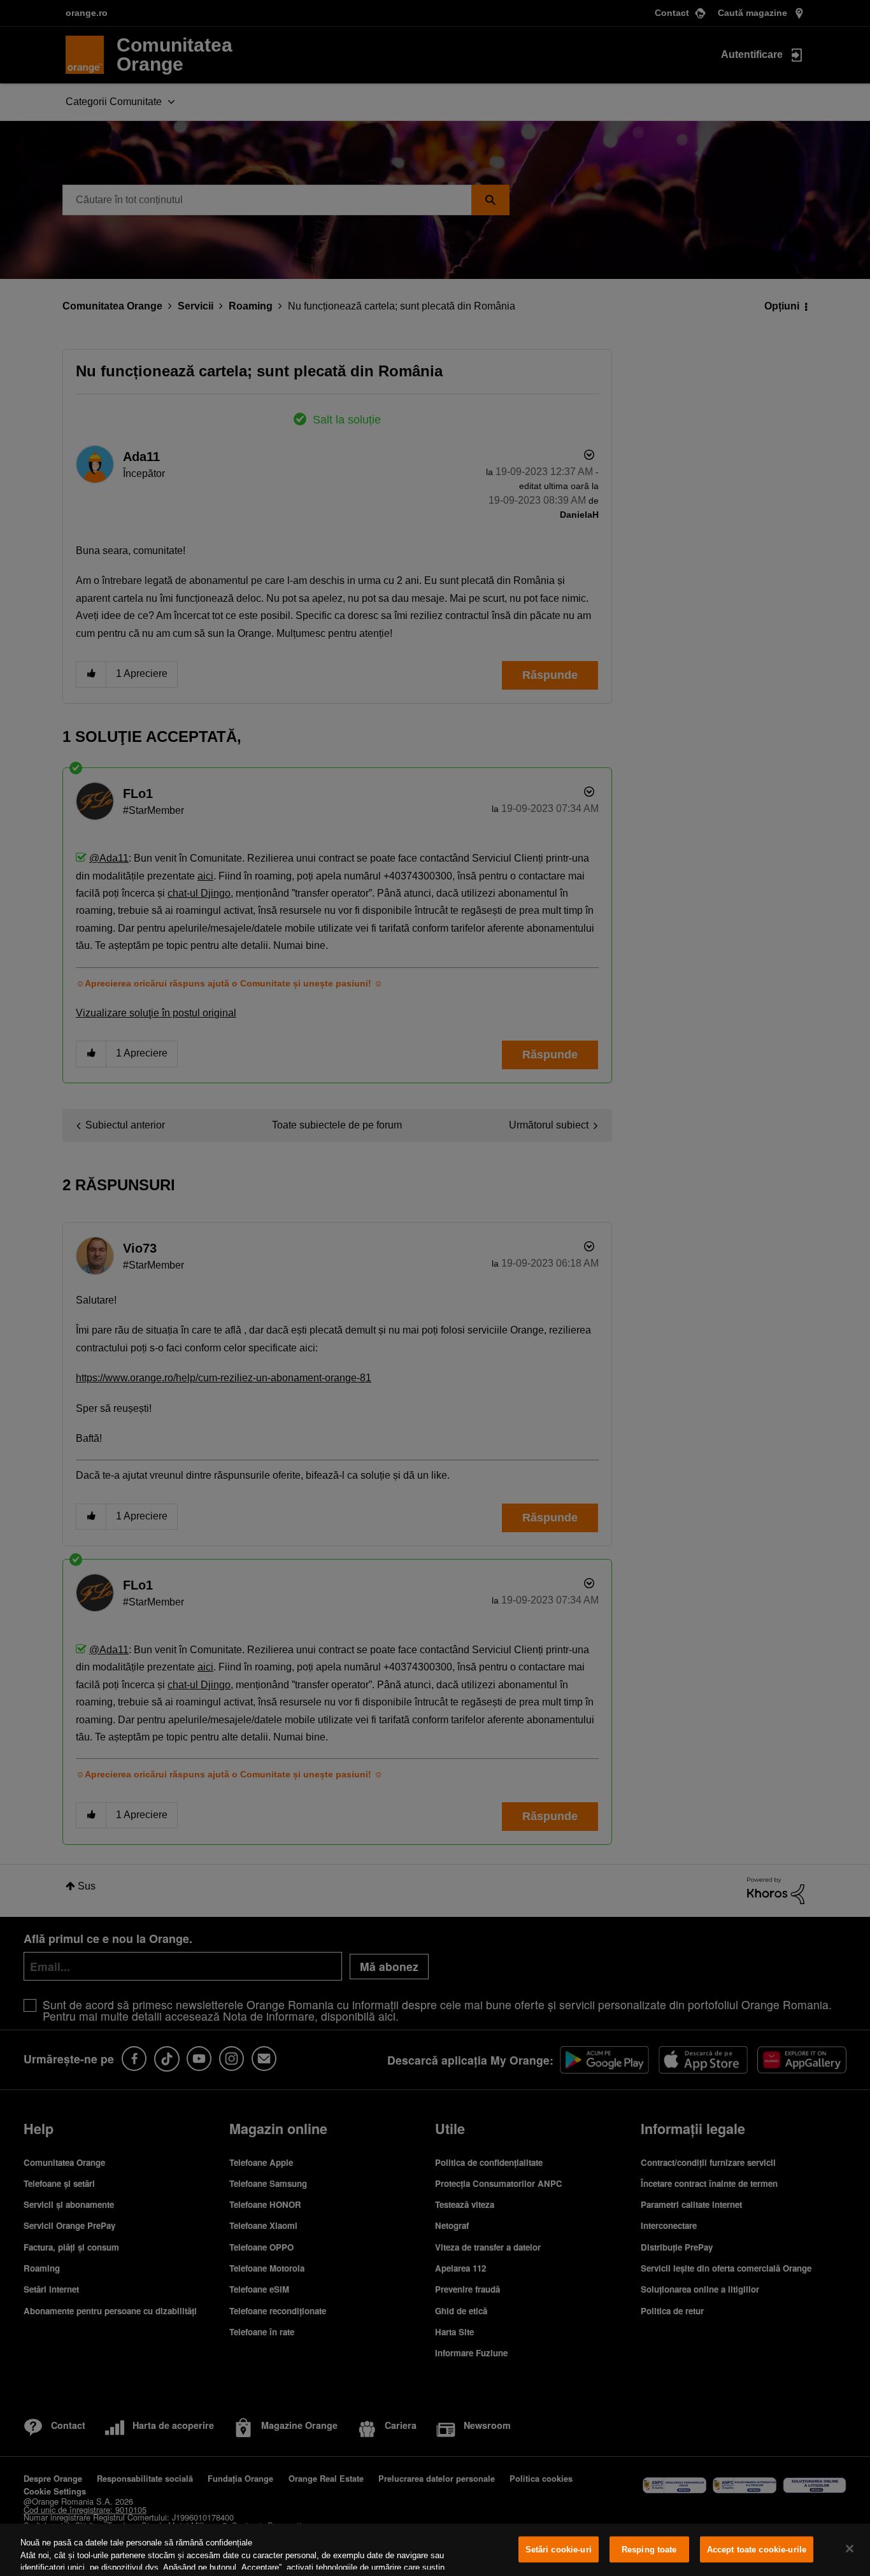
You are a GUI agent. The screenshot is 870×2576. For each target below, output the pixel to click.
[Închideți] (850, 2549)
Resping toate (649, 2550)
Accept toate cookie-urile (757, 2550)
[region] (435, 2550)
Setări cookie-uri (559, 2550)
